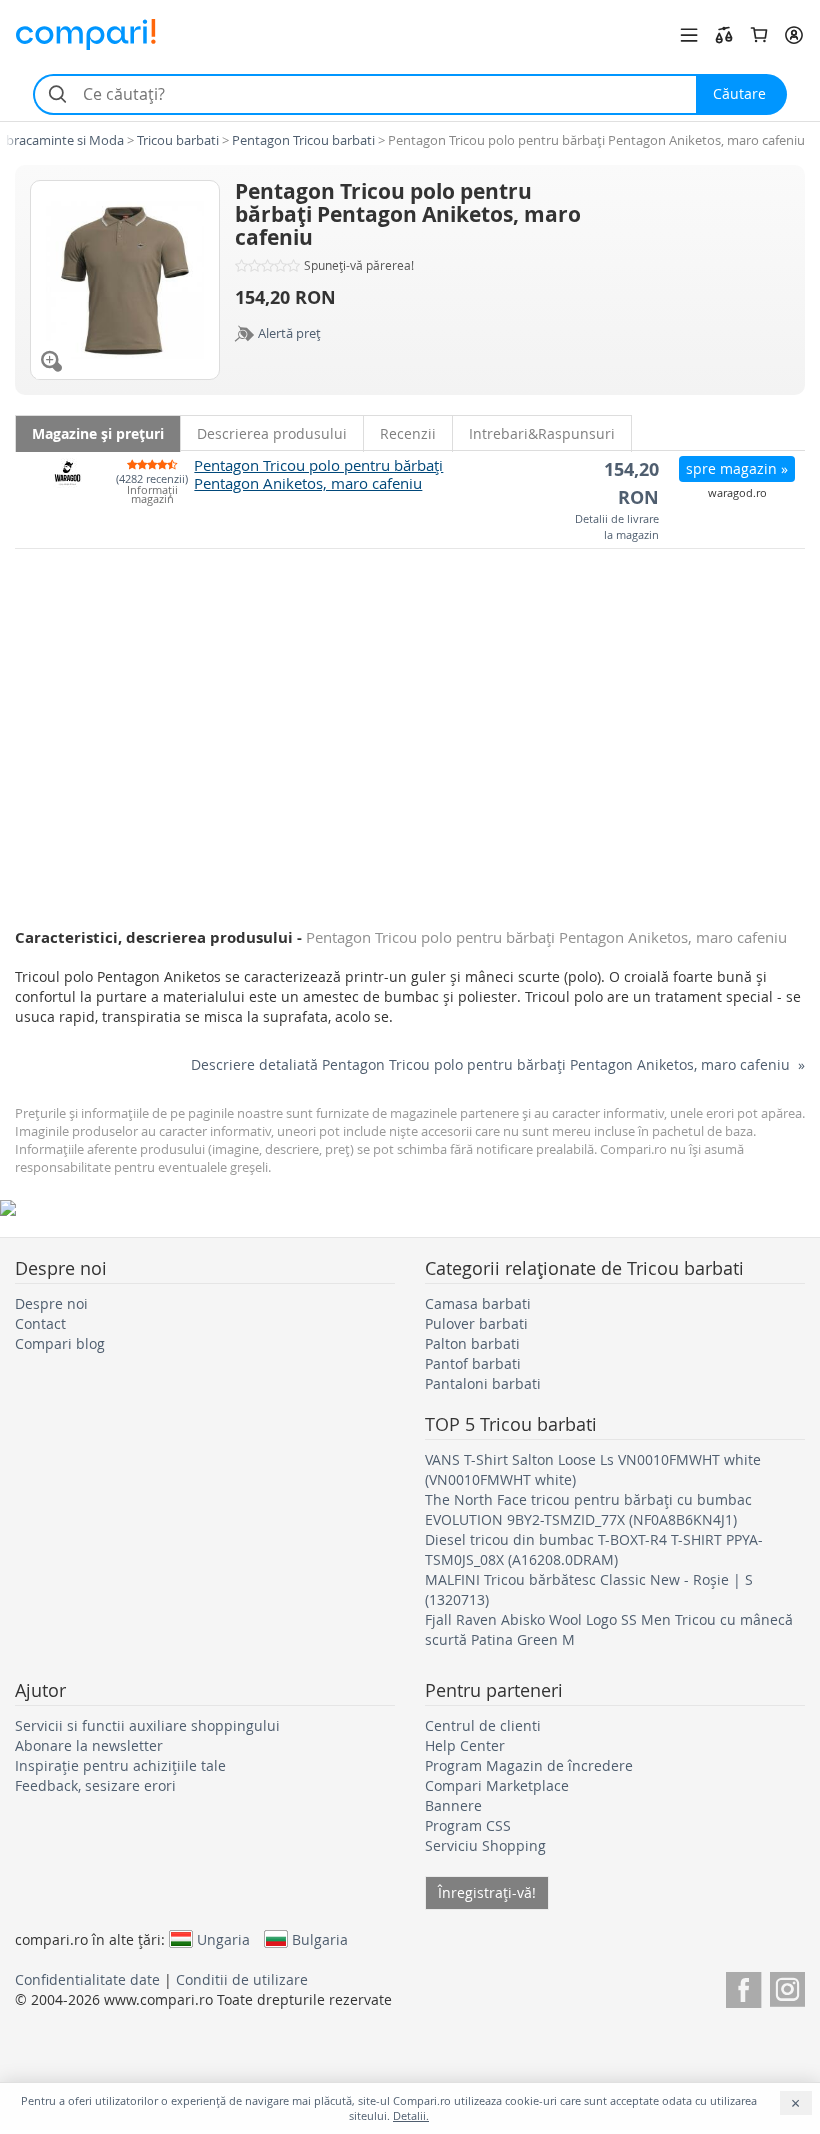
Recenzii (408, 433)
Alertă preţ (289, 333)
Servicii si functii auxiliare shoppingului (147, 1725)
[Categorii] (689, 35)
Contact (40, 1323)
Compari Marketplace (497, 1785)
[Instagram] (787, 1986)
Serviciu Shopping (485, 1845)
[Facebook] (743, 1986)
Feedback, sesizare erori (95, 1785)
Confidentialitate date (87, 1979)
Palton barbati (472, 1343)
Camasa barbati (478, 1303)
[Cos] (759, 35)
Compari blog (60, 1343)
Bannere (453, 1805)
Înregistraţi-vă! (487, 1892)
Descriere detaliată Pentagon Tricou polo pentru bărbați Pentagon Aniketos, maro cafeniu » (498, 1064)
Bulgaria (320, 1939)
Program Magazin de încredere (529, 1765)
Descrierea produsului (272, 433)
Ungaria (223, 1939)
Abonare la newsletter (89, 1745)
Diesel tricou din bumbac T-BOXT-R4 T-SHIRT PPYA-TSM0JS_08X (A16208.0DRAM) (594, 1549)
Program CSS (468, 1825)
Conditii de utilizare (242, 1979)
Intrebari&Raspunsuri (542, 433)
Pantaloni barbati (483, 1383)
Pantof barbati (473, 1363)
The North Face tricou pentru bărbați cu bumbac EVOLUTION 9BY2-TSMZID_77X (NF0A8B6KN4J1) (588, 1509)
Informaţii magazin (152, 495)
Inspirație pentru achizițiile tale (120, 1765)
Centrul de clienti (483, 1725)
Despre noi (51, 1303)
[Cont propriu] (794, 35)
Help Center (465, 1745)
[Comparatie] (724, 35)
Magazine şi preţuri (98, 433)
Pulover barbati (476, 1323)
